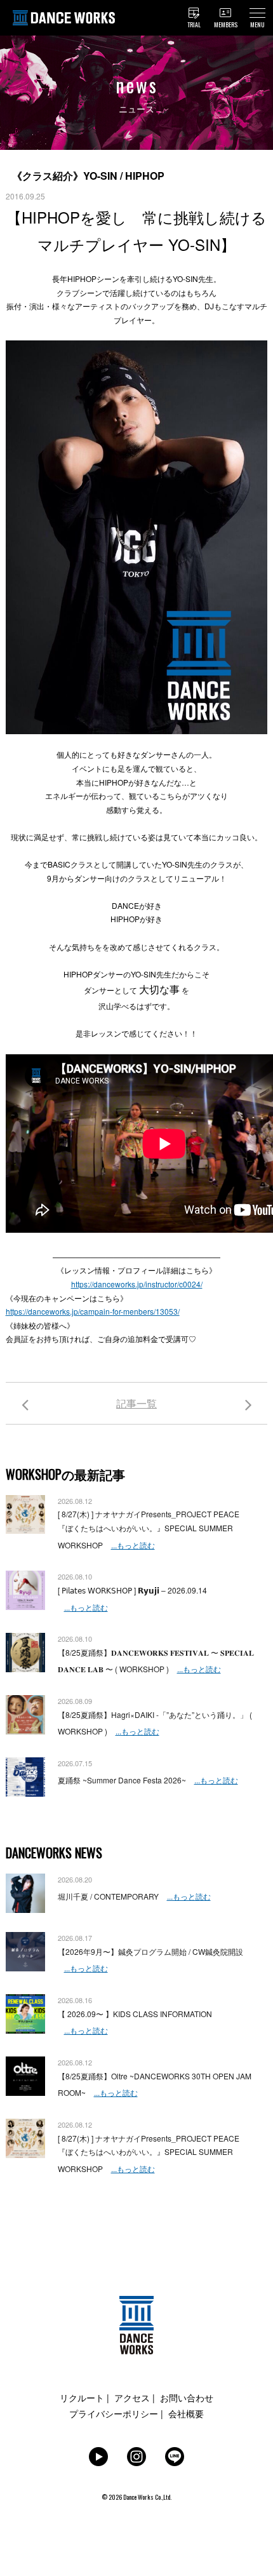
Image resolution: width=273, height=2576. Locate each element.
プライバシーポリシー (114, 2413)
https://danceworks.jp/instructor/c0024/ (137, 1284)
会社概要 (186, 2413)
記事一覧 (136, 1403)
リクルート (82, 2398)
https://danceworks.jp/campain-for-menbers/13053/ (93, 1311)
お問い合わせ (187, 2398)
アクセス (132, 2398)
